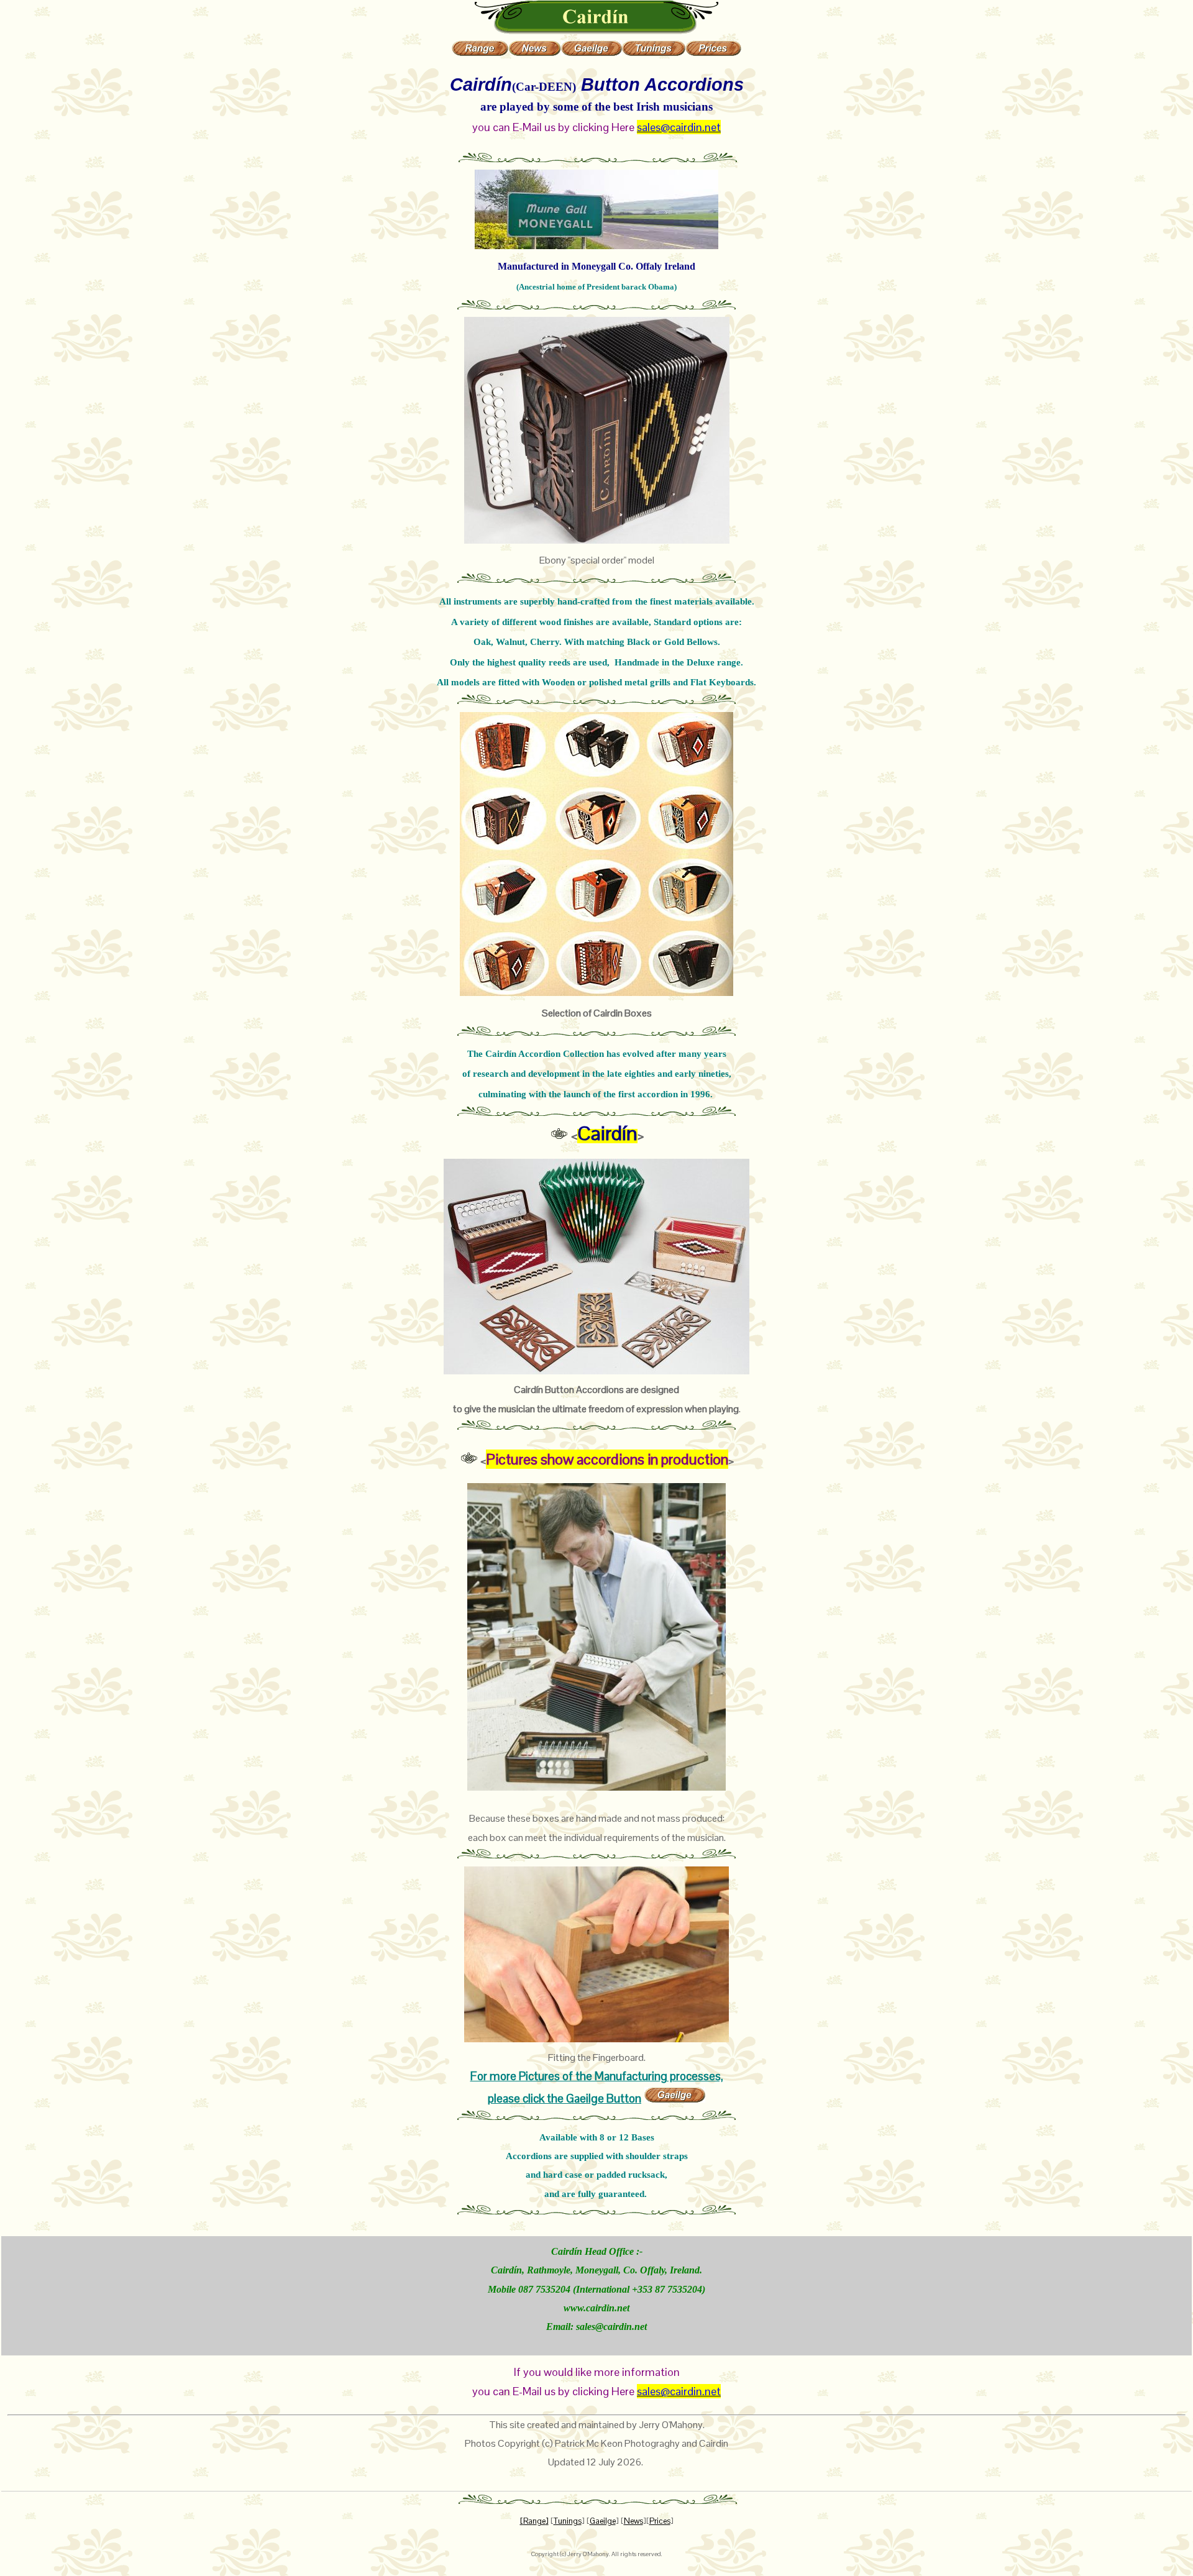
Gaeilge (603, 2521)
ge (541, 2521)
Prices (660, 2521)
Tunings (568, 2521)
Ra (528, 2521)
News (633, 2521)
